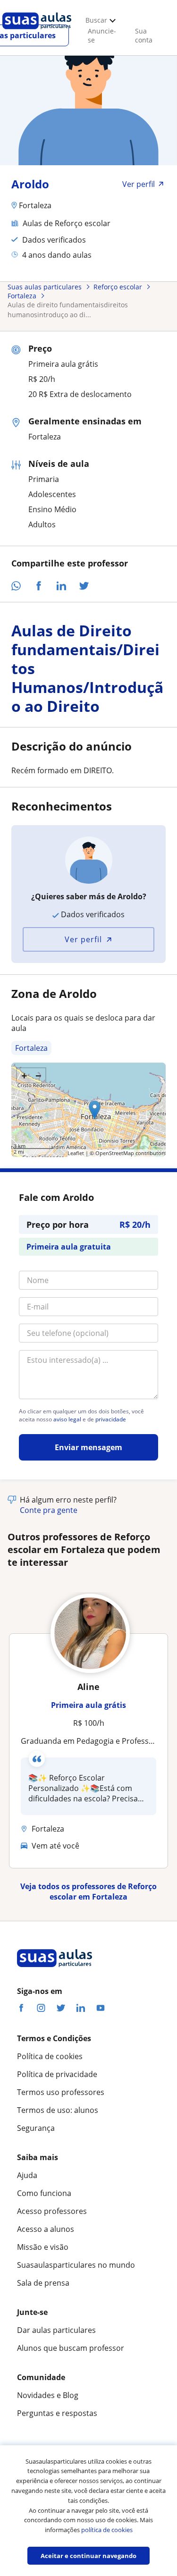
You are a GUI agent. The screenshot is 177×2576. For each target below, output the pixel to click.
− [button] (38, 1075)
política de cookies (107, 2530)
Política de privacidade (57, 2074)
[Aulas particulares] (37, 32)
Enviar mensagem (88, 1447)
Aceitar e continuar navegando (88, 2556)
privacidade (111, 1419)
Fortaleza (31, 1048)
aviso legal (67, 1419)
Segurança (36, 2128)
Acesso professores (52, 2211)
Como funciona (44, 2193)
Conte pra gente (49, 1510)
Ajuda (27, 2175)
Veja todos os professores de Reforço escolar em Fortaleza (88, 1892)
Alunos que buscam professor (71, 2348)
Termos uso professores (61, 2092)
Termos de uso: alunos (58, 2110)
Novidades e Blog (48, 2395)
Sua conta (144, 35)
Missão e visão (43, 2247)
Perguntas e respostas (57, 2413)
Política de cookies (50, 2056)
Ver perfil (83, 939)
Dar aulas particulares (56, 2330)
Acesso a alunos (46, 2229)
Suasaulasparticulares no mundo (76, 2265)
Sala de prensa (43, 2283)
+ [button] (24, 1075)
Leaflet (76, 1153)
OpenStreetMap (115, 1153)
